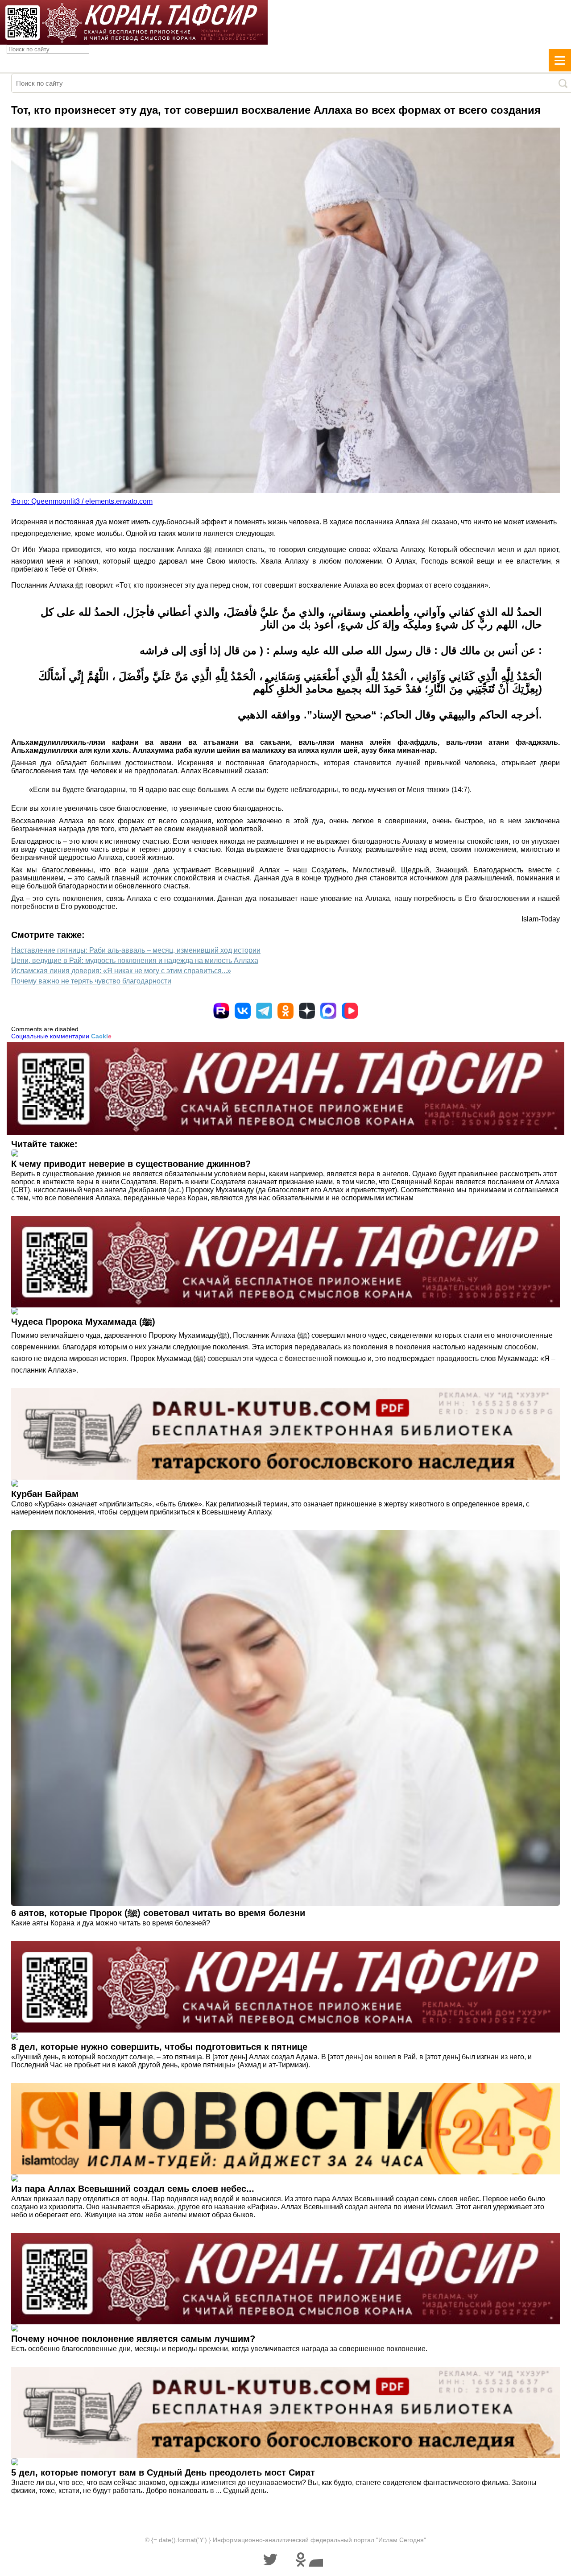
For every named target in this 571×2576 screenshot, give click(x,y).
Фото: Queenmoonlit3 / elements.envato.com (82, 501)
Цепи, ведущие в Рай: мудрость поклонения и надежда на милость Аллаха (135, 960)
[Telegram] (264, 1011)
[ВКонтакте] (243, 1011)
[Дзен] (307, 1011)
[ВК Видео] (350, 1011)
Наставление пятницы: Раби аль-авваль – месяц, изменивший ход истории (136, 950)
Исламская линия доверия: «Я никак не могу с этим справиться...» (121, 971)
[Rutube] (221, 1011)
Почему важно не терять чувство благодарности (91, 981)
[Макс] (328, 1011)
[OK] (285, 1011)
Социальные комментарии (61, 1036)
